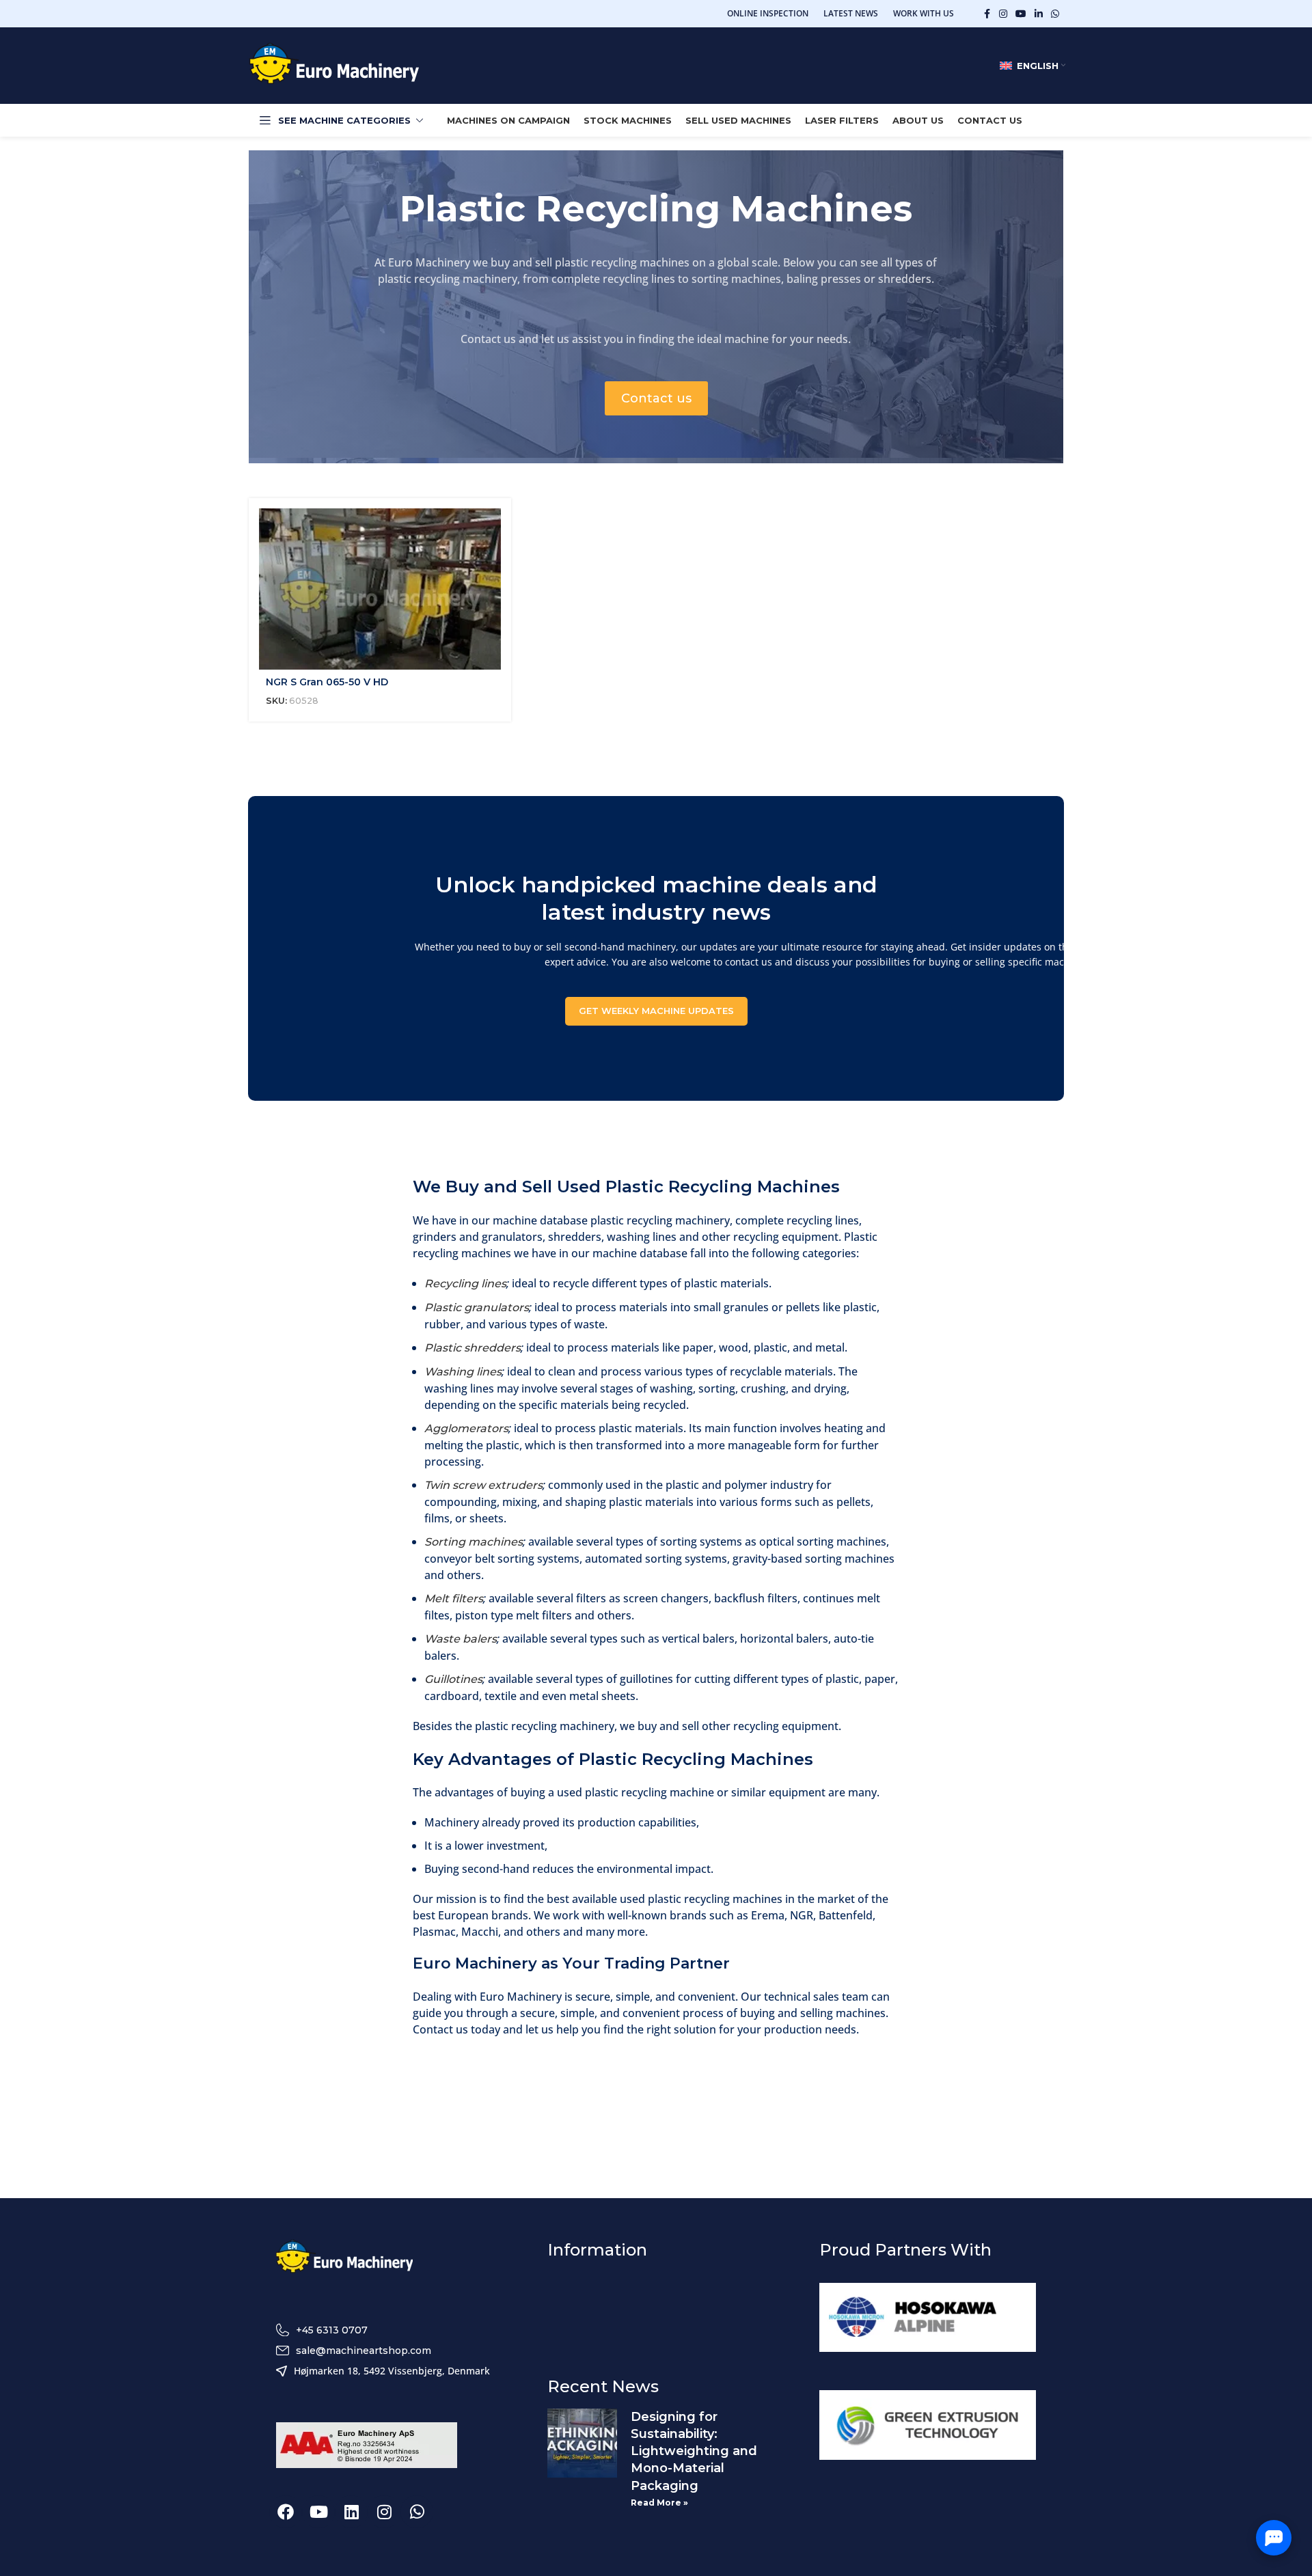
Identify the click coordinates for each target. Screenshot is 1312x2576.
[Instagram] (384, 2512)
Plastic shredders (473, 1348)
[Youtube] (318, 2512)
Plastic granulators (477, 1307)
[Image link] (344, 2258)
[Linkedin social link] (1039, 14)
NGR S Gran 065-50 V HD (327, 682)
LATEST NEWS (851, 13)
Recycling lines (465, 1284)
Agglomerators (466, 1428)
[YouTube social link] (1021, 14)
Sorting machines (474, 1542)
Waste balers (461, 1639)
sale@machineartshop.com (364, 2351)
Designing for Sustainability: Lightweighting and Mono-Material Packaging (694, 2451)
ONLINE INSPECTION (768, 13)
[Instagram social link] (1003, 14)
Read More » (659, 2503)
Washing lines (463, 1372)
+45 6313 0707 (332, 2330)
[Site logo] (334, 65)
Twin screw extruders (483, 1485)
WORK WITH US (924, 13)
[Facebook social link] (987, 14)
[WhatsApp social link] (1055, 14)
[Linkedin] (351, 2512)
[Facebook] (286, 2512)
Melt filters (454, 1599)
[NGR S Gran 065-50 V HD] (380, 589)
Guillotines (453, 1679)
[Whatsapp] (417, 2512)
